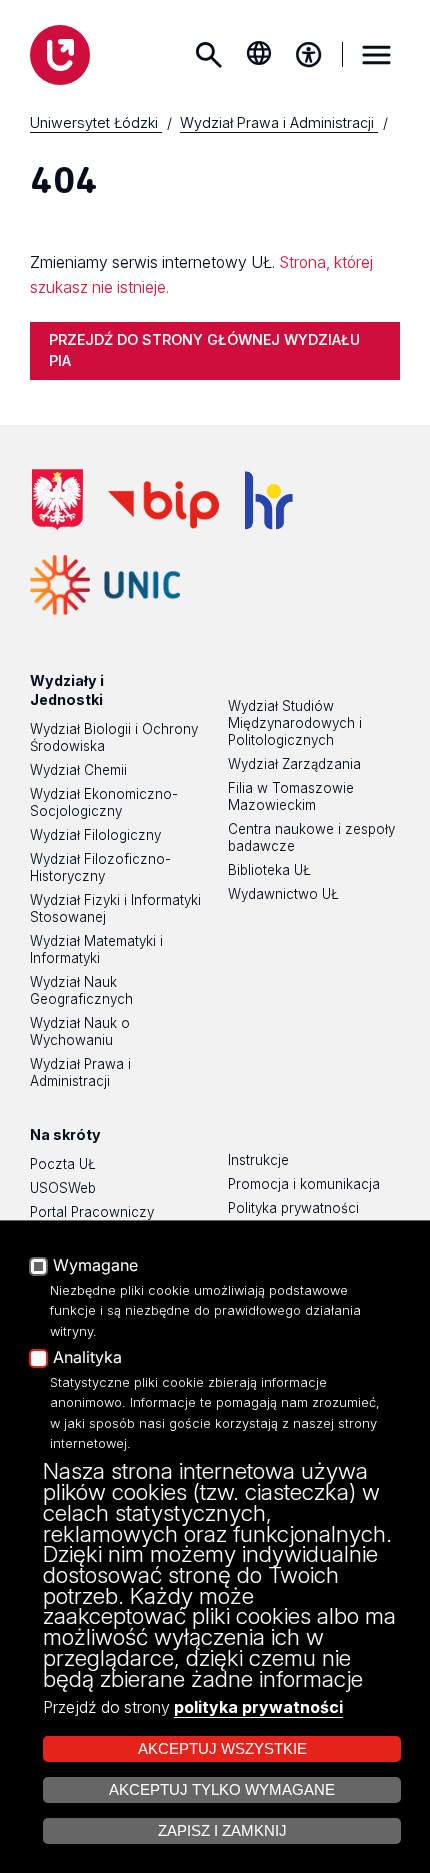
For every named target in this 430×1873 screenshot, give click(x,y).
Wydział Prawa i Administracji (80, 1072)
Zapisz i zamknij (222, 1831)
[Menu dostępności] (309, 55)
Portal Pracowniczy (92, 1212)
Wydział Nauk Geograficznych (81, 990)
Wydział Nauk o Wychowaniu (80, 1031)
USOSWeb (63, 1188)
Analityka (87, 1358)
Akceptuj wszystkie (222, 1749)
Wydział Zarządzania (294, 764)
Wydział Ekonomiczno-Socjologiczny (104, 802)
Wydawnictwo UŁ (283, 894)
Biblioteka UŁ (269, 870)
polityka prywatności (258, 1707)
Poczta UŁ (63, 1164)
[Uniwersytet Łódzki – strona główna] (60, 55)
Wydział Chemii (78, 770)
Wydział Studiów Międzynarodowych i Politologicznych (295, 723)
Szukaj (209, 55)
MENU (376, 55)
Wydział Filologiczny (95, 835)
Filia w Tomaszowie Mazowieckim (291, 796)
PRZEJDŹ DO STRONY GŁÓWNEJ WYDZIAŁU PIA (204, 350)
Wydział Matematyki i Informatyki (96, 949)
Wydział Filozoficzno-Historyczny (100, 867)
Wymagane (95, 1266)
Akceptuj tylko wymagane (222, 1790)
